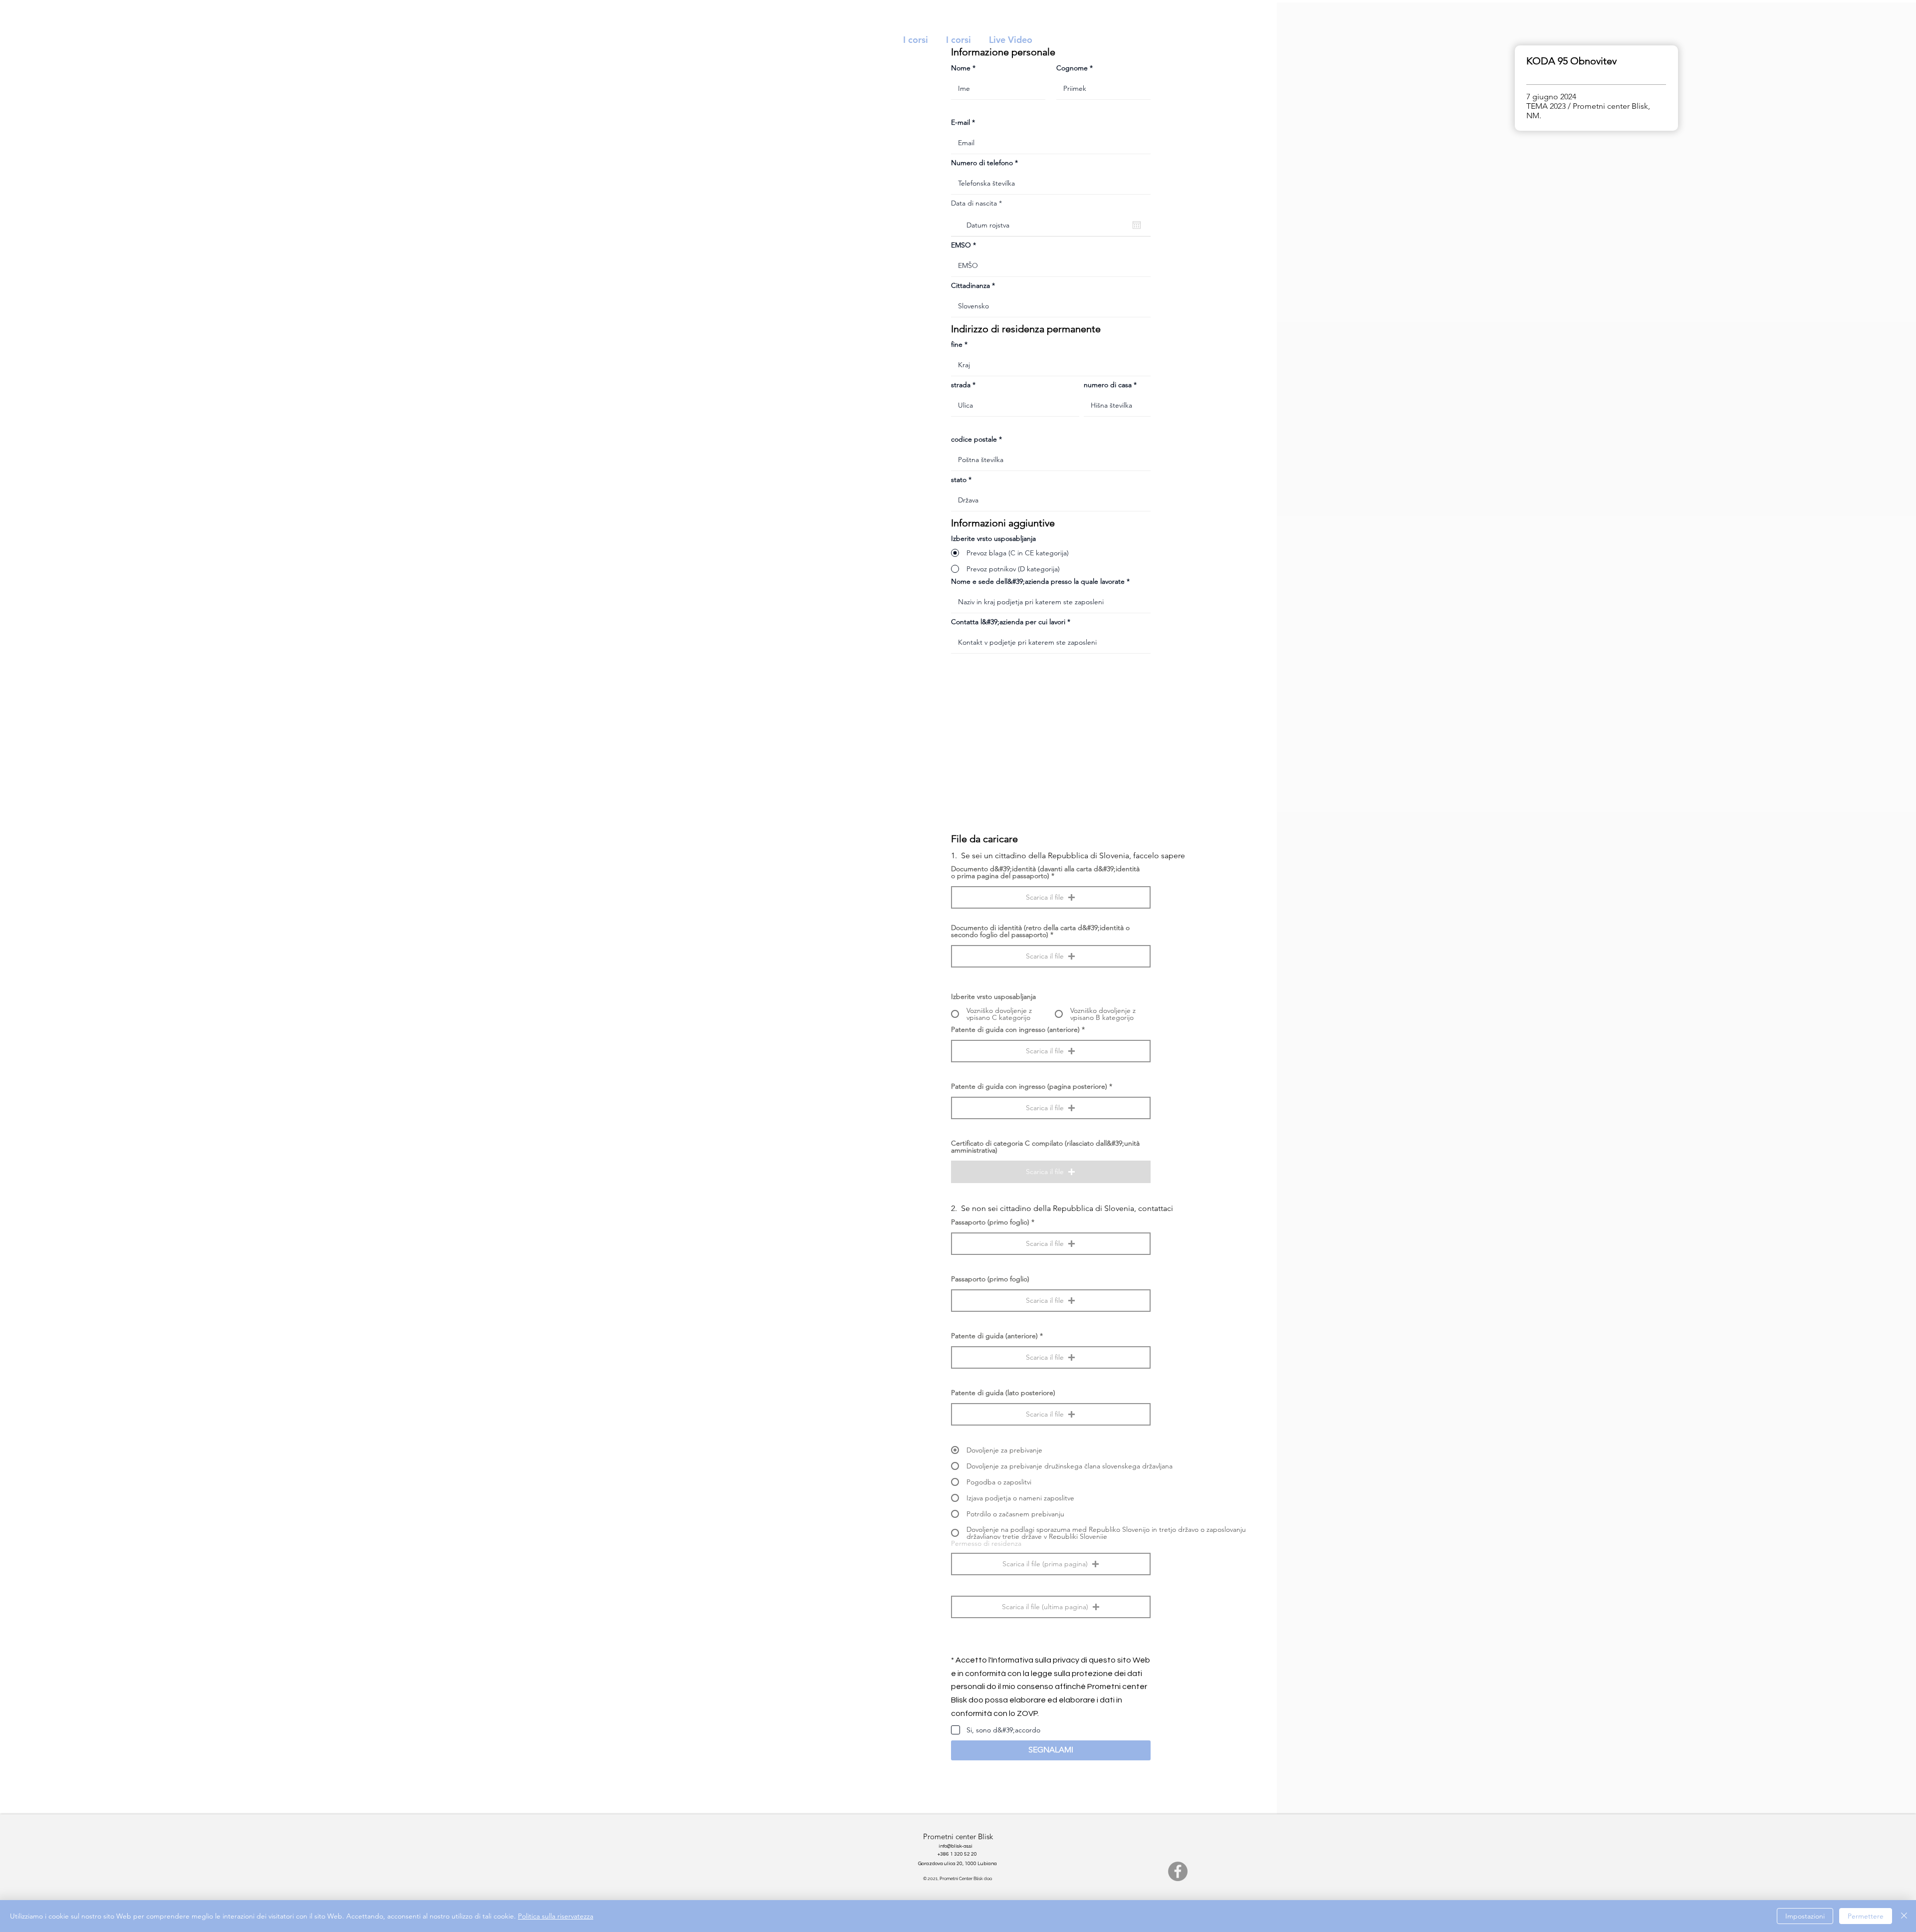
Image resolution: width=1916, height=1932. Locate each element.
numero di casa (1108, 385)
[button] (1051, 897)
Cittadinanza (970, 285)
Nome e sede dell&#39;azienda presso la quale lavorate (1038, 581)
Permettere (1866, 1916)
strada (961, 385)
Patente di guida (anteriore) (994, 1336)
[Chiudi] (1904, 1916)
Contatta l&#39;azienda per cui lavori (1008, 622)
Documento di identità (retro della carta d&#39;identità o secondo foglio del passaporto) (1040, 931)
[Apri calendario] (1137, 225)
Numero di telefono (982, 163)
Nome (961, 68)
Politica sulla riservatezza (556, 1916)
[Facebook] (1178, 1871)
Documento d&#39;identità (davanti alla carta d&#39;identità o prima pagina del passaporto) (1045, 872)
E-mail (960, 122)
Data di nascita (978, 203)
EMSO (961, 245)
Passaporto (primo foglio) (990, 1222)
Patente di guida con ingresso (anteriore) (1015, 1029)
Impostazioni (1805, 1916)
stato (959, 480)
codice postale (974, 439)
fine (957, 344)
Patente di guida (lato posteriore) (1003, 1393)
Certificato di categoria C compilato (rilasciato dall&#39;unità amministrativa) (1045, 1147)
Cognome (1072, 68)
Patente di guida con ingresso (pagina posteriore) (1029, 1086)
